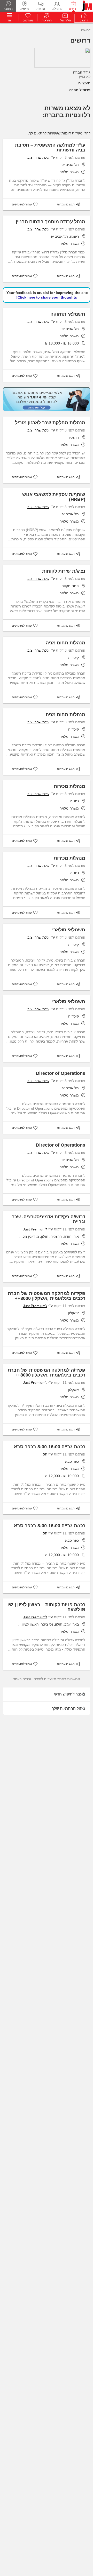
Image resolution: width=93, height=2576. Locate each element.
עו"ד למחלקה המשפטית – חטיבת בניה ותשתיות (50, 147)
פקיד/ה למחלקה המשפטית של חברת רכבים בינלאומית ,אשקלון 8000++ (47, 1296)
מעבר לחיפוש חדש (70, 1694)
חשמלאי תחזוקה (68, 314)
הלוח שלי (65, 20)
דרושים (73, 9)
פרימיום (24, 9)
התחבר (8, 9)
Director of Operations (61, 1073)
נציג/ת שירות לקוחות (64, 571)
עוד (9, 20)
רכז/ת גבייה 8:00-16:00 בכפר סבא (50, 1447)
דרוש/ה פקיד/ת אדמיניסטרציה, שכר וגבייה (49, 1219)
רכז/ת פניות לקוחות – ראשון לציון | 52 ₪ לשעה (47, 1607)
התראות (47, 20)
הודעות (41, 9)
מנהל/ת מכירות (69, 786)
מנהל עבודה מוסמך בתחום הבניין (51, 222)
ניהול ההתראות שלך (68, 1708)
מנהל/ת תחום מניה (65, 643)
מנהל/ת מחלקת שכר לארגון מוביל (50, 423)
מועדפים (28, 20)
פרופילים (57, 9)
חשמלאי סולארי (69, 930)
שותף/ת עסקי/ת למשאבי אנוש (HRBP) (54, 497)
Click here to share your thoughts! (47, 297)
